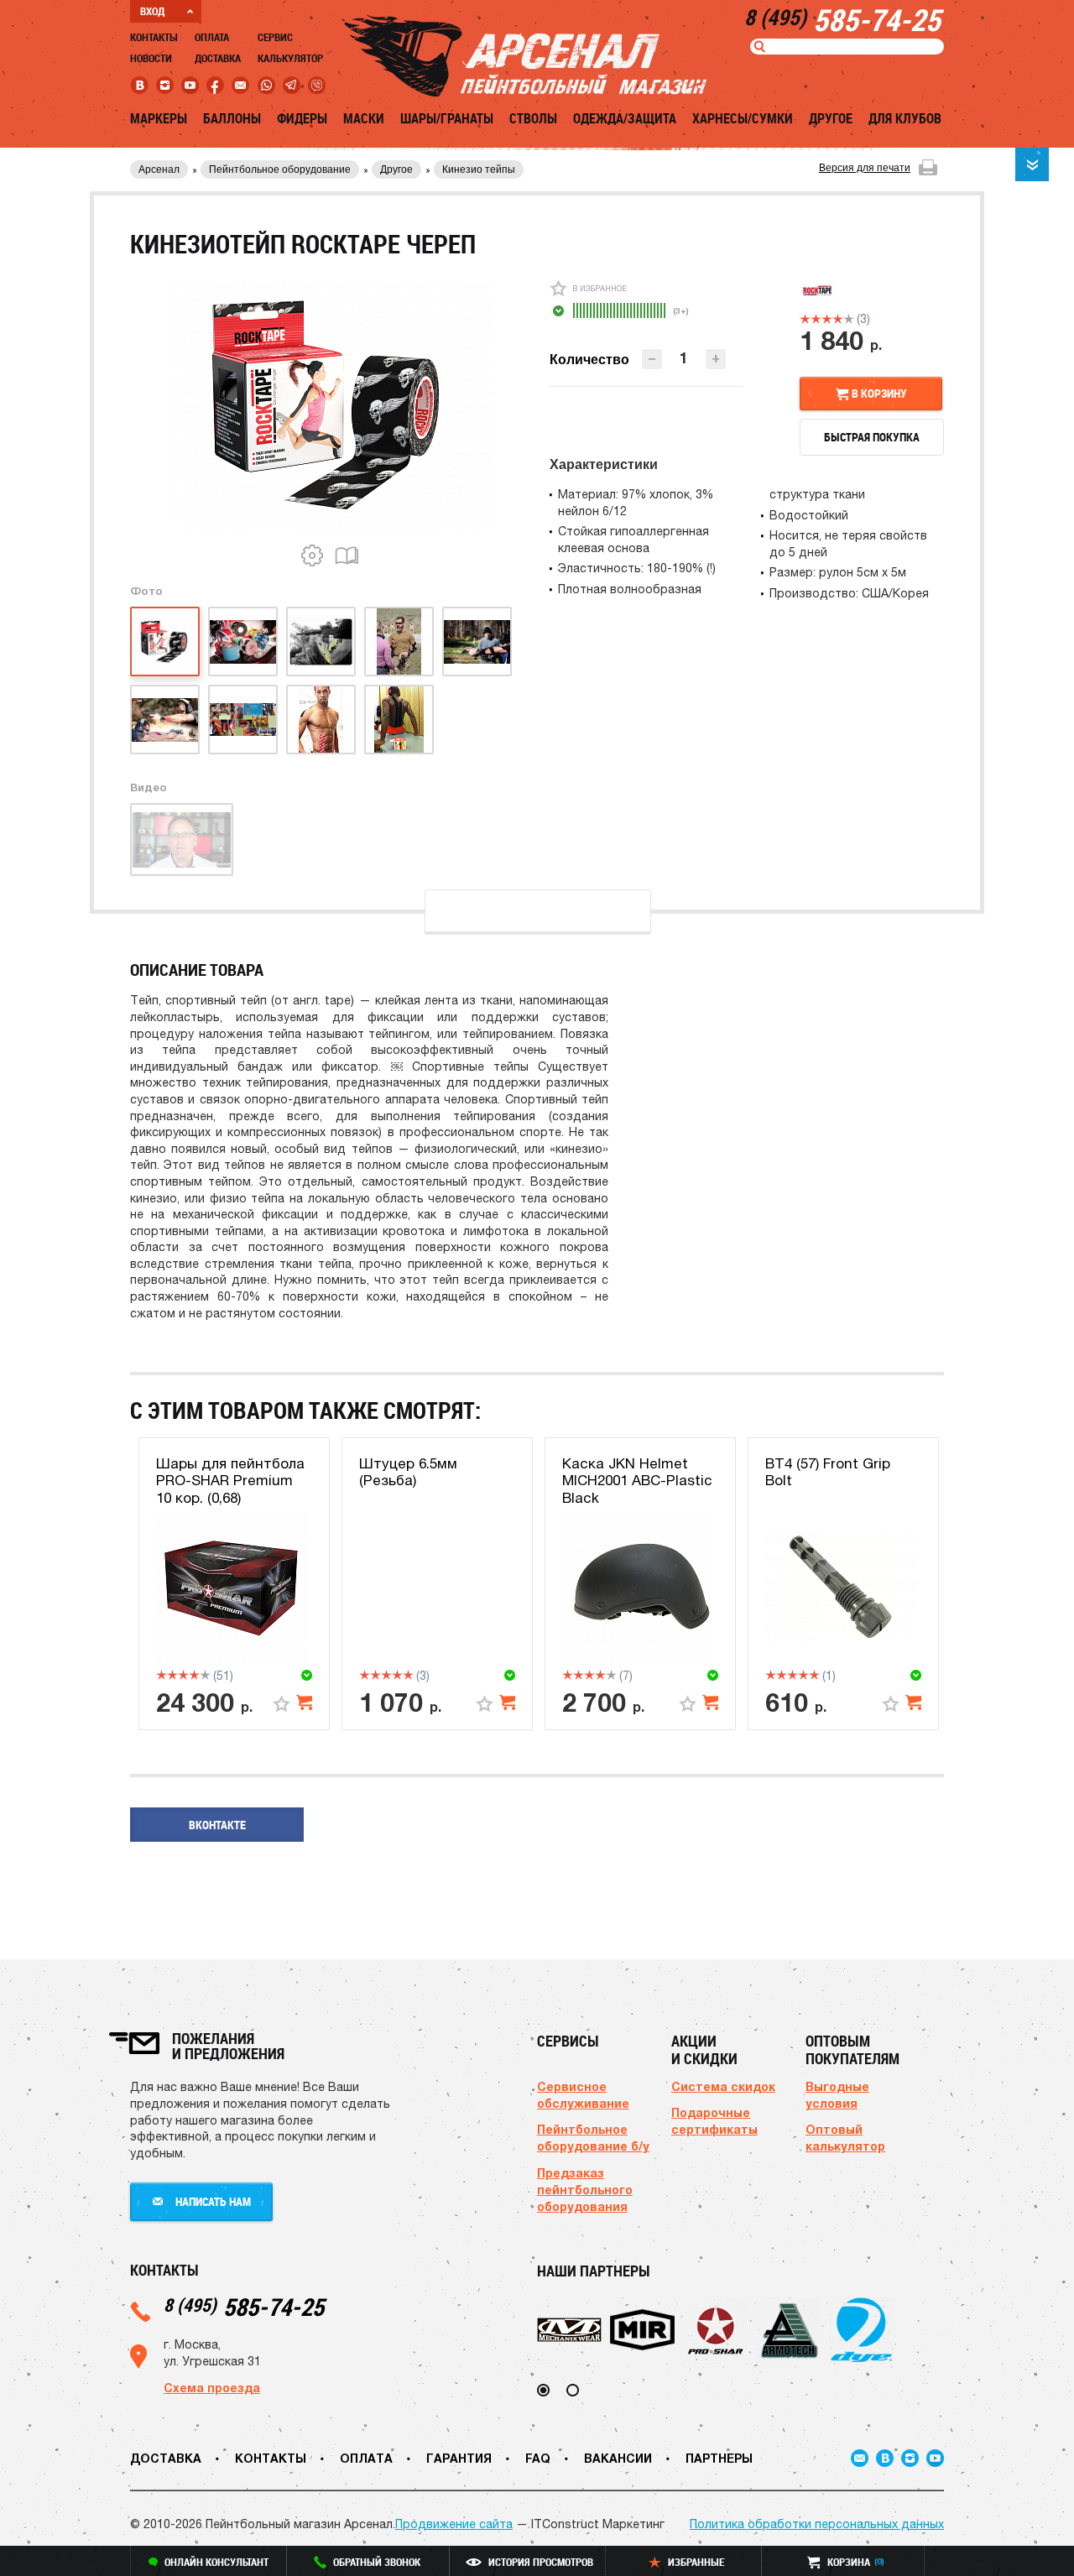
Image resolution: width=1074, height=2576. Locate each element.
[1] (805, 319)
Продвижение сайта (454, 2524)
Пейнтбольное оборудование (280, 169)
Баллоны (232, 118)
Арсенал (159, 169)
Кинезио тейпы (479, 169)
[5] (849, 319)
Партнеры (719, 2458)
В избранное (600, 288)
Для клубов (905, 118)
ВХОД (152, 11)
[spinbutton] (684, 358)
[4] (838, 319)
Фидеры (302, 118)
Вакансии (618, 2458)
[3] (827, 319)
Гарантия (459, 2458)
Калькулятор (290, 58)
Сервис (275, 37)
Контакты (154, 37)
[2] (816, 319)
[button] (716, 359)
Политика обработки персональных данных (817, 2524)
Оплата (212, 37)
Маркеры (159, 118)
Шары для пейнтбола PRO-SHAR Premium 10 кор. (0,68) (230, 1481)
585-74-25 (244, 2306)
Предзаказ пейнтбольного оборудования (585, 2190)
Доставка (218, 58)
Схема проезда (212, 2388)
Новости (151, 58)
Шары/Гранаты (447, 118)
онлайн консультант (216, 2562)
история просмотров (541, 2562)
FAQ (538, 2458)
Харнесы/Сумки (743, 118)
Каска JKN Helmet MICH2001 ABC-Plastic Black (637, 1481)
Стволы (533, 118)
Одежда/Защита (625, 118)
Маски (364, 118)
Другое (831, 118)
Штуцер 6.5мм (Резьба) (408, 1472)
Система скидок (723, 2086)
